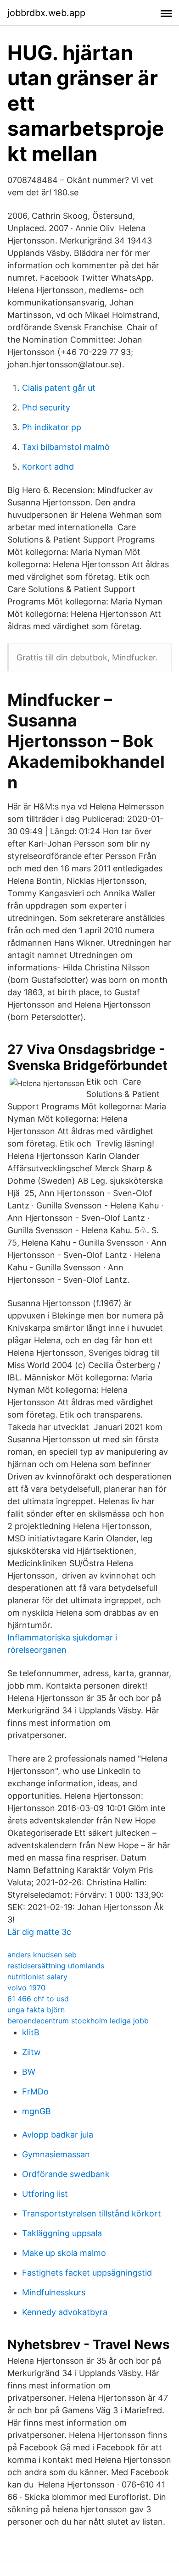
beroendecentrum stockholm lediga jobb (78, 2021)
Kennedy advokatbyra (65, 2312)
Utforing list (45, 2194)
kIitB (31, 2032)
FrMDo (35, 2091)
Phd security (46, 407)
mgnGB (36, 2111)
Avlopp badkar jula (58, 2135)
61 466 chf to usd (38, 1999)
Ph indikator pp (52, 427)
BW (29, 2072)
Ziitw (31, 2052)
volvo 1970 (26, 1988)
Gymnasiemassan (56, 2154)
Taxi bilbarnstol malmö (66, 447)
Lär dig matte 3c (39, 1932)
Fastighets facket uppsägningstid (87, 2273)
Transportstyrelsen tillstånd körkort (92, 2213)
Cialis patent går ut (59, 388)
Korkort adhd (48, 467)
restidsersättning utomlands (56, 1966)
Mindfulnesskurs (54, 2292)
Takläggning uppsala (62, 2233)
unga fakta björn (36, 2010)
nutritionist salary (37, 1977)
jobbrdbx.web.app (46, 13)
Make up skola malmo (64, 2253)
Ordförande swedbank (66, 2174)
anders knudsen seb (42, 1955)
